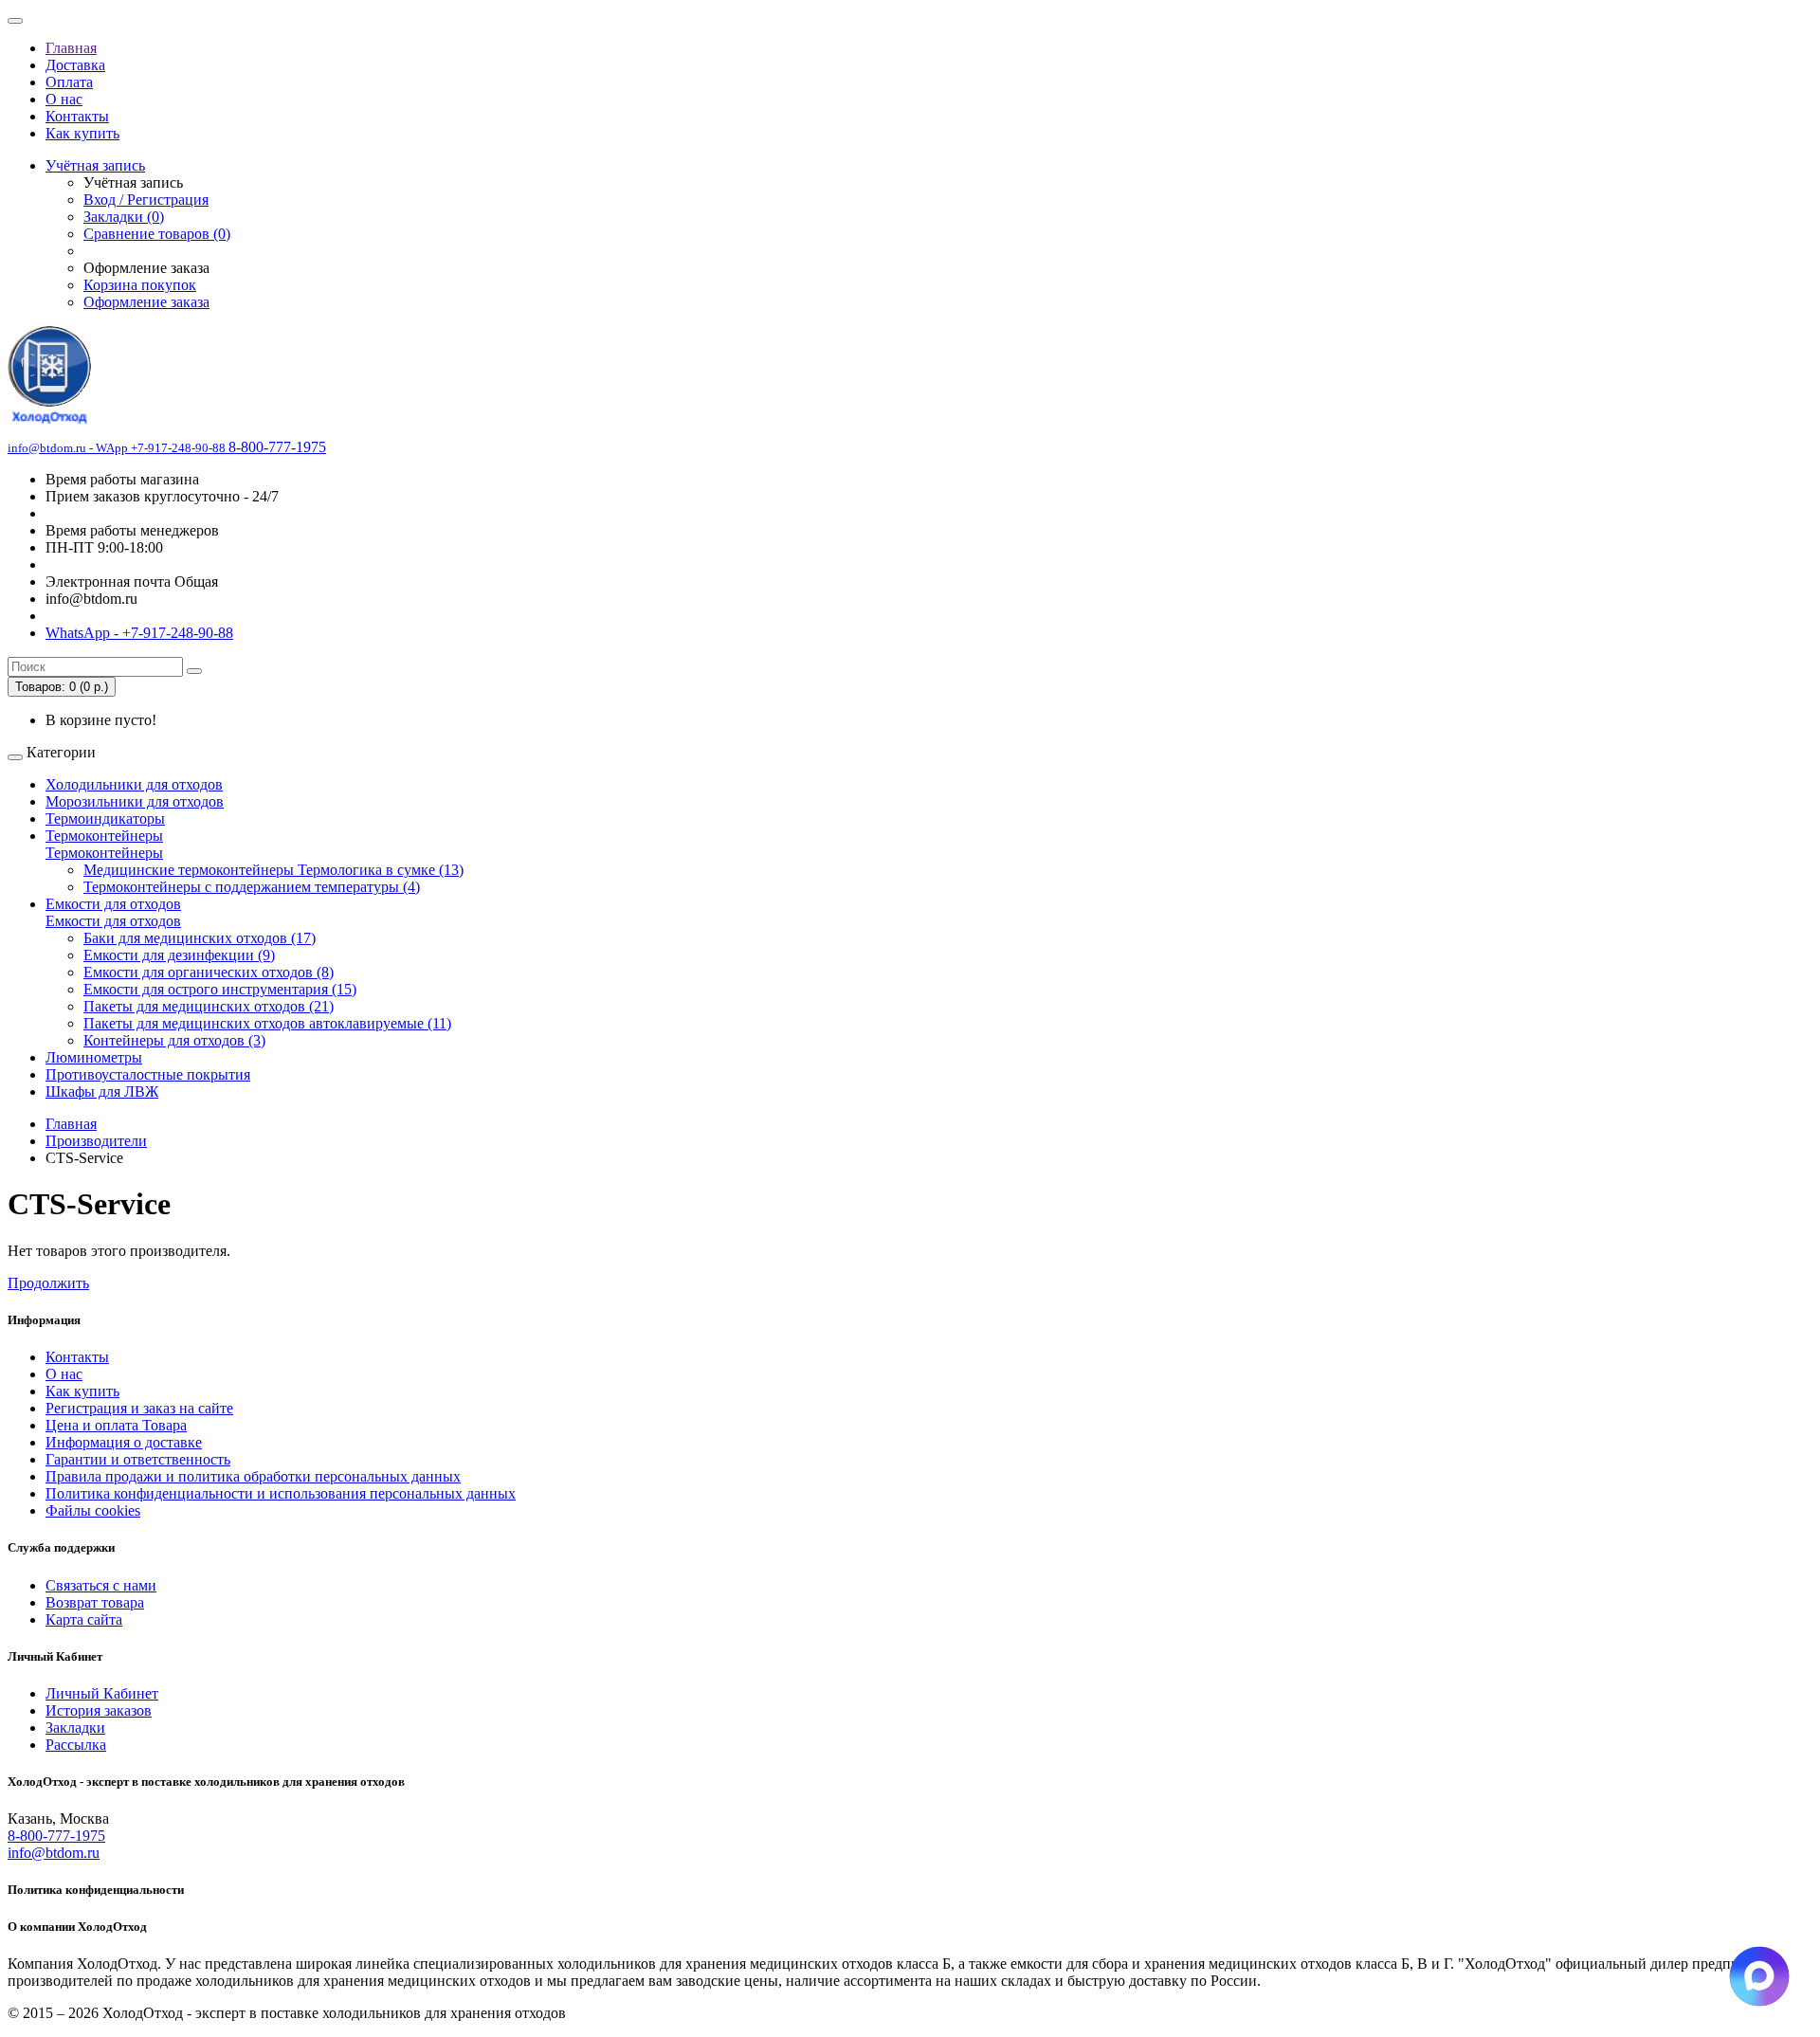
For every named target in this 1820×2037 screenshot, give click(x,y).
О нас (64, 99)
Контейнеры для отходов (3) (174, 1040)
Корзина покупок (140, 285)
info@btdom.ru (54, 1853)
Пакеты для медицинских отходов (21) (209, 1006)
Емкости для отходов (113, 904)
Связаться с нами (101, 1585)
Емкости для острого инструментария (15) (220, 989)
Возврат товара (95, 1602)
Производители (96, 1141)
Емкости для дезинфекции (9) (179, 955)
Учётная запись (95, 165)
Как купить (82, 133)
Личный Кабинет (102, 1693)
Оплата (69, 82)
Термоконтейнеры (104, 836)
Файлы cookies (93, 1510)
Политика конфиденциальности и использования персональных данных (281, 1493)
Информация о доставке (124, 1442)
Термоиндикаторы (105, 818)
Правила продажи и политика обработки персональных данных (253, 1476)
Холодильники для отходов (134, 784)
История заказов (99, 1710)
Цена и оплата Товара (116, 1425)
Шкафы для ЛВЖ (102, 1091)
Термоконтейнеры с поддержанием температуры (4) (252, 887)
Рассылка (76, 1745)
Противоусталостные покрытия (148, 1074)
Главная (71, 48)
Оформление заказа (146, 302)
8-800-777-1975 (56, 1836)
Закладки (75, 1728)
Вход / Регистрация (146, 200)
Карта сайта (84, 1619)
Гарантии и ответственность (138, 1459)
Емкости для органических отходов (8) (209, 972)
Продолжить (48, 1283)
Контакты (77, 116)
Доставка (75, 65)
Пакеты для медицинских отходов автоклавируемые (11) (267, 1023)
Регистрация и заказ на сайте (139, 1408)
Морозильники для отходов (135, 801)
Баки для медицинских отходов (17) (200, 938)
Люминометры (94, 1057)
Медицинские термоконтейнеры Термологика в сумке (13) (273, 870)
